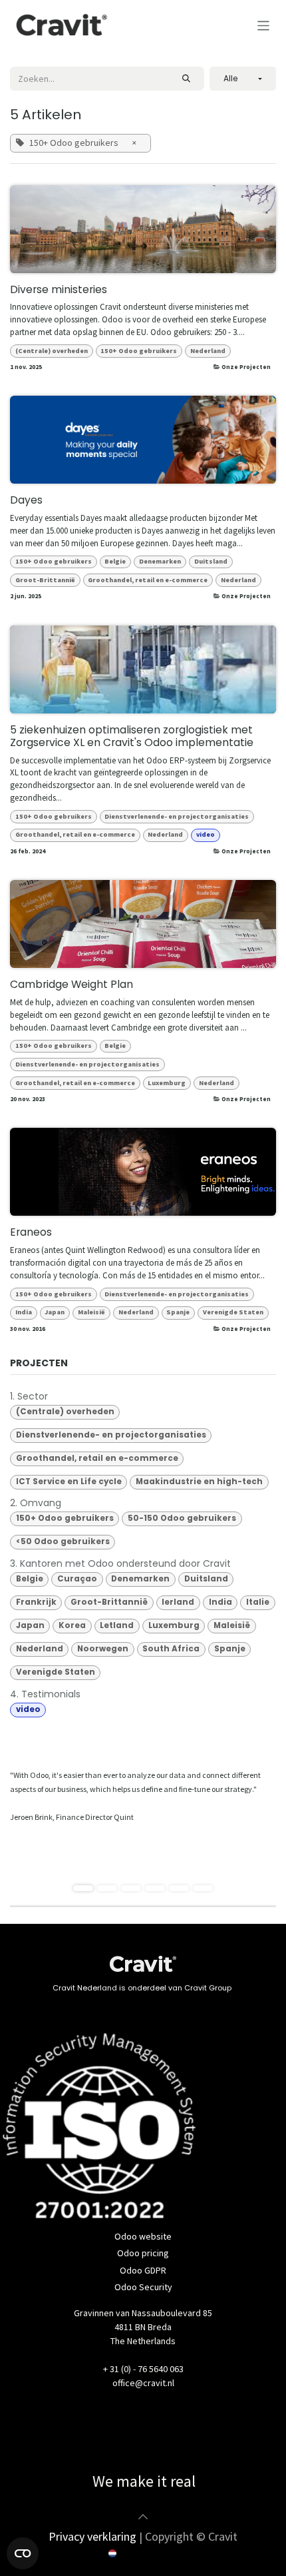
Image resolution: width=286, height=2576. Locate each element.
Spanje (178, 1312)
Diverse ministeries (59, 290)
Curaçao (77, 1579)
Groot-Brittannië (45, 580)
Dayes (26, 501)
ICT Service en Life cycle (69, 1482)
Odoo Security (143, 2287)
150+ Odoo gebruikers (139, 351)
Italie (258, 1602)
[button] (243, 79)
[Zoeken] (186, 79)
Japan (55, 1312)
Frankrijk (36, 1602)
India (24, 1312)
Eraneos (31, 1233)
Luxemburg (167, 1083)
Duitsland (211, 561)
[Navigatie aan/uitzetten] (264, 25)
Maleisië (91, 1312)
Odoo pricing (143, 2253)
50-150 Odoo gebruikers (182, 1518)
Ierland (178, 1602)
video (206, 834)
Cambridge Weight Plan (71, 985)
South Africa (171, 1649)
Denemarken (160, 561)
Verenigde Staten (233, 1312)
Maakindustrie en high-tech (199, 1482)
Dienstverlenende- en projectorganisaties (177, 816)
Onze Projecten (246, 367)
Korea (72, 1625)
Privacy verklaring (92, 2536)
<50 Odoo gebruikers (63, 1541)
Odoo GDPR (143, 2270)
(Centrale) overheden (52, 351)
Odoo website (143, 2236)
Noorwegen (103, 1649)
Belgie (115, 561)
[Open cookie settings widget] (23, 2553)
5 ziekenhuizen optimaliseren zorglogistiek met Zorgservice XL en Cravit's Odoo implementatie (132, 737)
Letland (117, 1625)
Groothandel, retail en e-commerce (148, 580)
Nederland (208, 351)
